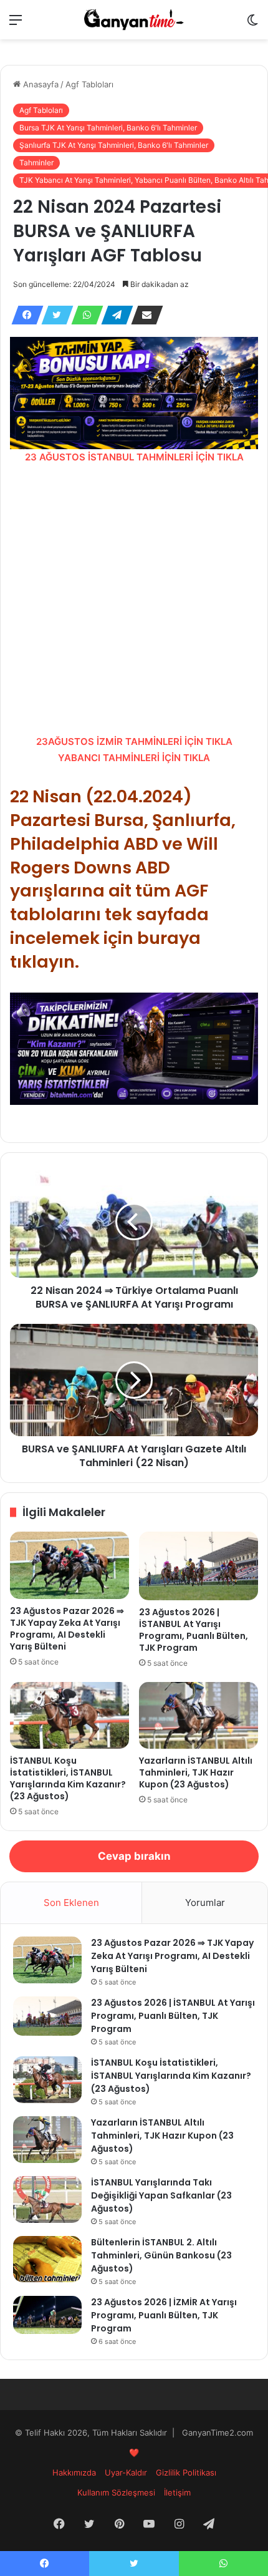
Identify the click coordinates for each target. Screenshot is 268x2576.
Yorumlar (205, 1903)
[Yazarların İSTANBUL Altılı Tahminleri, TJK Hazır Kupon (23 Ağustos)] (199, 1716)
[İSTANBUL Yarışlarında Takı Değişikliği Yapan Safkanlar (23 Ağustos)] (47, 2199)
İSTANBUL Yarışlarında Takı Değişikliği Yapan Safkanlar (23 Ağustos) (161, 2195)
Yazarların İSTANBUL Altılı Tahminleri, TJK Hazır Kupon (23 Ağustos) (196, 1772)
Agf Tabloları (89, 84)
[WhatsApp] (84, 315)
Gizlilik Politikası (186, 2472)
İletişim (177, 2492)
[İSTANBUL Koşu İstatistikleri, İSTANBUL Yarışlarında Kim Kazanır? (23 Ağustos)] (69, 1716)
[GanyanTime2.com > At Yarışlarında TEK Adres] (134, 20)
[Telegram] (113, 315)
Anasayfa (40, 84)
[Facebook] (24, 315)
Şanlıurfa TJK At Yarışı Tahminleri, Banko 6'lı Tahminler (114, 145)
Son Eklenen (71, 1903)
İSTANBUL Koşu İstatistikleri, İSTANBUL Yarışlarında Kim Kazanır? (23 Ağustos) (68, 1778)
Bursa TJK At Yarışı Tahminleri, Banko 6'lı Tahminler (108, 128)
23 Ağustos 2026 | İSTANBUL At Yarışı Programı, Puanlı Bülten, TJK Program (194, 1630)
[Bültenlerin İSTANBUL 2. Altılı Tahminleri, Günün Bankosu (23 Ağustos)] (47, 2259)
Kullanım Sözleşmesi (116, 2492)
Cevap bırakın (134, 1856)
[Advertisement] (134, 600)
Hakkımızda (74, 2472)
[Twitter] (54, 315)
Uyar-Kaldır (126, 2472)
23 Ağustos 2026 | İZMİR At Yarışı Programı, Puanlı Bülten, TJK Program (164, 2315)
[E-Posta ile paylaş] (143, 315)
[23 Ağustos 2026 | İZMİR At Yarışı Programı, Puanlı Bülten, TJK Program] (47, 2315)
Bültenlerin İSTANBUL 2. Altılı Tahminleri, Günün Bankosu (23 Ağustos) (161, 2255)
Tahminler (36, 163)
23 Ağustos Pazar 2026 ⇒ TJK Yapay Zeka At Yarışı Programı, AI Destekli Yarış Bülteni (67, 1629)
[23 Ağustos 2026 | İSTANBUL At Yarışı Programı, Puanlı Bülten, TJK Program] (199, 1566)
